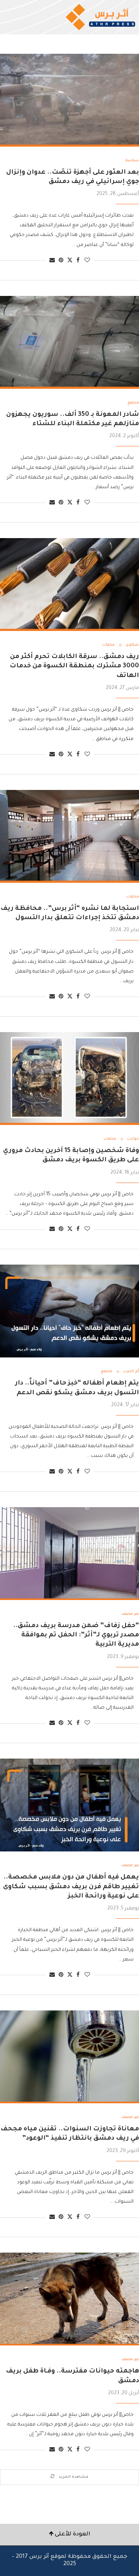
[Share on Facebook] (78, 261)
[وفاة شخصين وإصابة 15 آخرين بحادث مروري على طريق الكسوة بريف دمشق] (69, 1079)
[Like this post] (87, 261)
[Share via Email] (52, 261)
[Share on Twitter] (70, 261)
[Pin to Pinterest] (61, 261)
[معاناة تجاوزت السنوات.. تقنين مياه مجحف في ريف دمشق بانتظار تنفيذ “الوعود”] (69, 2057)
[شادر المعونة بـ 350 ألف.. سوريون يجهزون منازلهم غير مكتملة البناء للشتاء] (69, 342)
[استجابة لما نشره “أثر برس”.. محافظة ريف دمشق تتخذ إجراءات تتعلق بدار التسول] (69, 836)
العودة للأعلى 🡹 (70, 2535)
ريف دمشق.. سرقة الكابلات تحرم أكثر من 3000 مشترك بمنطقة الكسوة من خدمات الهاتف (74, 666)
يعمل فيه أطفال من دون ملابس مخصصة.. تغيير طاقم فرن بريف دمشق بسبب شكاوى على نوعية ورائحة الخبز (71, 1887)
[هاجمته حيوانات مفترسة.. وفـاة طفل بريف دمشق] (69, 2299)
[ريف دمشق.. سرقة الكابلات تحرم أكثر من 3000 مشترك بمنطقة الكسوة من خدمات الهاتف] (69, 585)
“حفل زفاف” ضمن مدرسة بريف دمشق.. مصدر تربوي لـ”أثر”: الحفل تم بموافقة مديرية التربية (76, 1635)
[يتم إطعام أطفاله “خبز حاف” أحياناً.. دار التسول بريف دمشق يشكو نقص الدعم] (69, 1311)
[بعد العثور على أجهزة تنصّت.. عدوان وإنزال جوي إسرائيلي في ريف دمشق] (69, 100)
